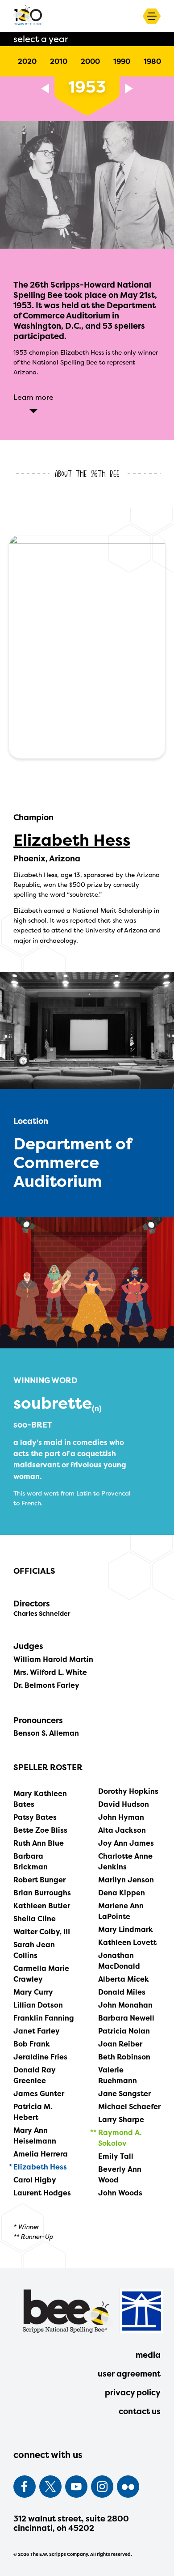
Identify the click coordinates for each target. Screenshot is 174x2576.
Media (148, 2355)
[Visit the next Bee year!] (129, 89)
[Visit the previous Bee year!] (45, 89)
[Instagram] (102, 2487)
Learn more (33, 397)
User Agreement (129, 2374)
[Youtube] (76, 2487)
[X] (50, 2487)
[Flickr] (128, 2487)
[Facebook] (25, 2487)
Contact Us (140, 2411)
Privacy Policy (133, 2392)
